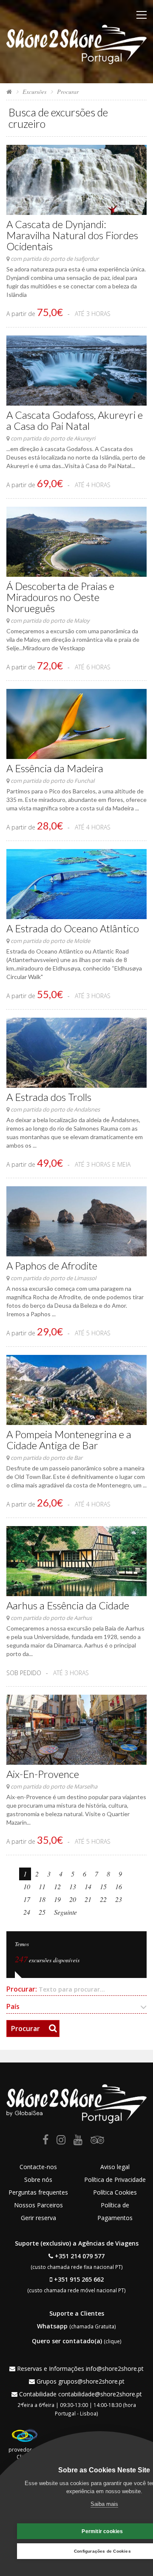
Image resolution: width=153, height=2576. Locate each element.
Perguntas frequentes (38, 2192)
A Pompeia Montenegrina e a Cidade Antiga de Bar (69, 1440)
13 (73, 1886)
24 (27, 1912)
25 (42, 1912)
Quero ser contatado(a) (67, 2341)
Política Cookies (115, 2192)
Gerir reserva (38, 2218)
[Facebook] (45, 2141)
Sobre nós (38, 2180)
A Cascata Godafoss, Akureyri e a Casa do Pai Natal (75, 420)
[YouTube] (78, 2141)
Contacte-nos (38, 2167)
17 (27, 1899)
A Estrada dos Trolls (49, 1097)
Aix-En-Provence (43, 1774)
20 (73, 1899)
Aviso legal (115, 2167)
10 (27, 1886)
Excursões (34, 92)
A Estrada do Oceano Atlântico (73, 928)
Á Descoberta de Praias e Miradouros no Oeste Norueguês (60, 597)
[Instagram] (61, 2141)
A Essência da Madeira (55, 768)
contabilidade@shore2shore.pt (100, 2394)
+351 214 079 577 (80, 2256)
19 (57, 1899)
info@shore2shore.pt (115, 2369)
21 (88, 1899)
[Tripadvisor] (97, 2141)
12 (57, 1886)
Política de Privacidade (115, 2180)
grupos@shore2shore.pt (91, 2381)
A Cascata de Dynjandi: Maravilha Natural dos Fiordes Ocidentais (72, 235)
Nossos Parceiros (38, 2205)
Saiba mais (104, 2504)
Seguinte (65, 1912)
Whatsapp (52, 2326)
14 (88, 1886)
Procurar (25, 2029)
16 (119, 1886)
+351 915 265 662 (79, 2279)
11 (42, 1886)
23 (119, 1899)
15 (103, 1886)
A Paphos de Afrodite (52, 1265)
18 (42, 1899)
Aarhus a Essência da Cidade (68, 1605)
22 (103, 1899)
